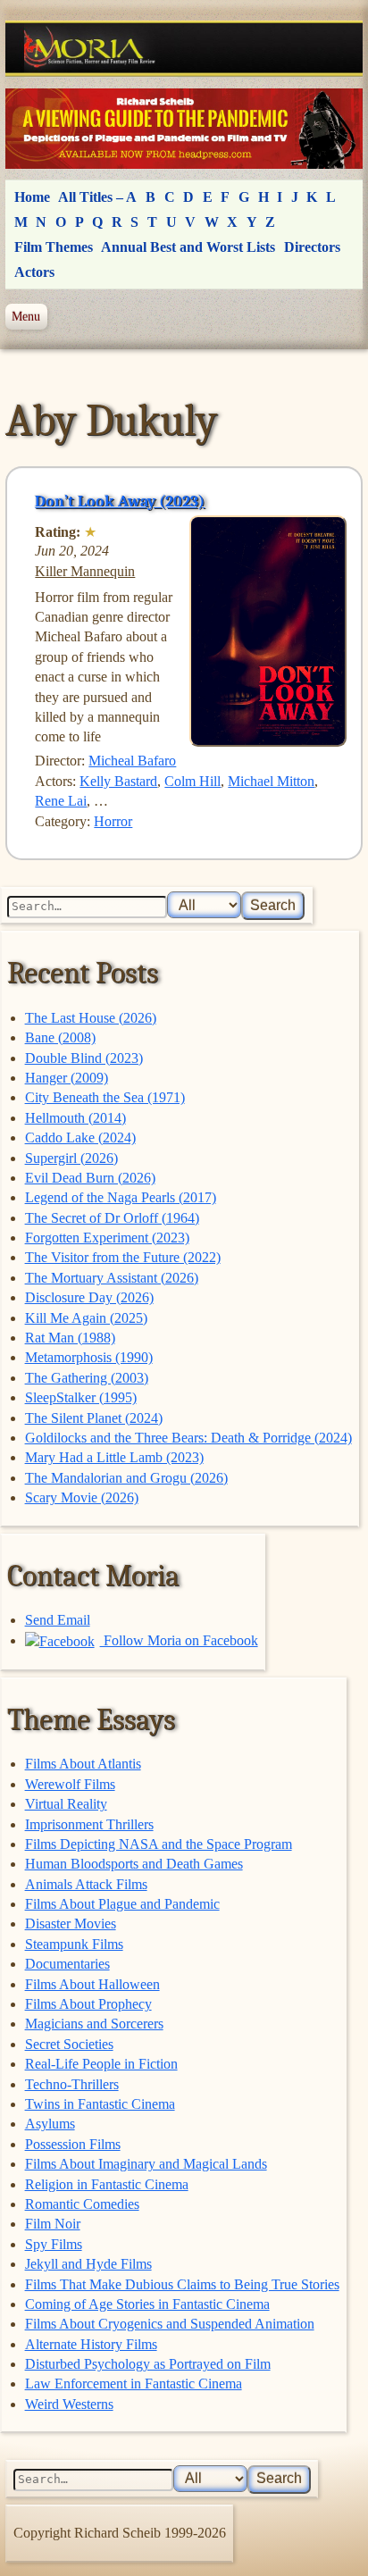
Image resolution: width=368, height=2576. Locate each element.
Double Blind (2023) (84, 1058)
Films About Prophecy (88, 2004)
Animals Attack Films (86, 1884)
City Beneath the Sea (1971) (105, 1097)
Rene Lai (61, 801)
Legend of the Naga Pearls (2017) (121, 1197)
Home (32, 197)
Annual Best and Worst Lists (188, 247)
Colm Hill (192, 781)
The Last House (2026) (91, 1018)
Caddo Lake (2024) (80, 1137)
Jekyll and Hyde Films (88, 2264)
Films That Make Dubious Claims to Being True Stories (182, 2284)
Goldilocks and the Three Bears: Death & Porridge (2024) (188, 1438)
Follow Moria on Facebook (179, 1640)
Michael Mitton (271, 781)
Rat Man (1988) (70, 1338)
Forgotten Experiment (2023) (107, 1238)
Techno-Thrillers (72, 2084)
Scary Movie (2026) (82, 1497)
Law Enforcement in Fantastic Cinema (134, 2384)
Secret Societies (69, 2044)
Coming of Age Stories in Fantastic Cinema (147, 2304)
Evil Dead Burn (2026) (90, 1178)
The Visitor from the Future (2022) (123, 1257)
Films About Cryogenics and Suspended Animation (170, 2324)
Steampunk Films (74, 1944)
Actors (34, 272)
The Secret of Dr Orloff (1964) (112, 1218)
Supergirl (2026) (71, 1158)
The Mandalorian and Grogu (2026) (126, 1478)
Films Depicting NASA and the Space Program (159, 1844)
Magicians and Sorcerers (94, 2024)
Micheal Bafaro (132, 761)
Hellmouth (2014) (75, 1118)
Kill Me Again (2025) (86, 1318)
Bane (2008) (60, 1037)
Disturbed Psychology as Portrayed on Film (148, 2364)
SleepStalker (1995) (81, 1397)
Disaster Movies (71, 1924)
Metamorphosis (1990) (89, 1357)
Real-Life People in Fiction (101, 2064)
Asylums (50, 2124)
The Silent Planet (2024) (94, 1418)
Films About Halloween (92, 1984)
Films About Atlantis (83, 1764)
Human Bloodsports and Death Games (134, 1864)
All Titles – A (97, 197)
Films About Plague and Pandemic (122, 1904)
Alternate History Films (91, 2344)
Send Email (58, 1620)
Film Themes (54, 247)
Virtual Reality (66, 1804)
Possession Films (73, 2144)
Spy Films (54, 2244)
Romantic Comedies (82, 2204)
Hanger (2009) (67, 1078)
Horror (113, 821)
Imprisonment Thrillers (89, 1824)
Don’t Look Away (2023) (120, 501)
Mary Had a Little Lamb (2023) (114, 1457)
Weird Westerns (69, 2404)
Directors (312, 247)
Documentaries (67, 1964)
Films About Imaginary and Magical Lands (146, 2164)
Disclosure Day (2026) (89, 1297)
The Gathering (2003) (87, 1378)
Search (273, 905)
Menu (26, 316)
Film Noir (53, 2224)
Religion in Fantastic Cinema (107, 2184)
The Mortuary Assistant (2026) (112, 1278)
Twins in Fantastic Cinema (100, 2104)
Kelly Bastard (118, 781)
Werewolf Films (70, 1784)
